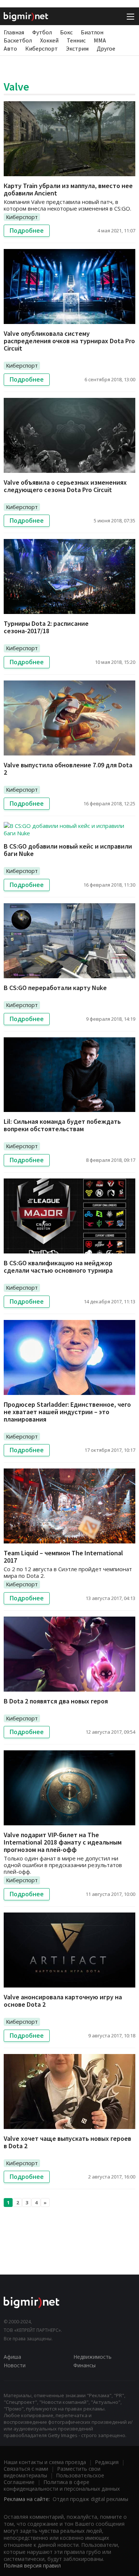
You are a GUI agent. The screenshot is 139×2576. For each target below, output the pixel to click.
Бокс (66, 32)
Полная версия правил (32, 2565)
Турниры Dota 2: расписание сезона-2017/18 (46, 627)
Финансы (85, 2365)
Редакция (107, 2462)
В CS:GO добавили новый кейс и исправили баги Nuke (68, 850)
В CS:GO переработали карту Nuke (55, 988)
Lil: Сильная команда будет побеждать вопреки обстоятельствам (62, 1125)
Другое (106, 48)
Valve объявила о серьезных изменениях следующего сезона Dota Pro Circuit (65, 486)
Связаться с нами (26, 2469)
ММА (100, 40)
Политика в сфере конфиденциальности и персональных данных (62, 2485)
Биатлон (92, 32)
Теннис (76, 40)
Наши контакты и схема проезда (45, 2462)
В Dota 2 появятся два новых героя (56, 1701)
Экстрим (77, 48)
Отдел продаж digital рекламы (90, 2499)
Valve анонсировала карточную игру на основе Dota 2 (63, 2001)
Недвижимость (92, 2357)
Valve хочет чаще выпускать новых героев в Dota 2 (67, 2142)
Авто (10, 48)
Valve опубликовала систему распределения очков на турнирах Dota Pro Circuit (69, 341)
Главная (14, 32)
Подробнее (27, 231)
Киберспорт (42, 48)
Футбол (42, 32)
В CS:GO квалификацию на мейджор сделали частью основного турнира (58, 1267)
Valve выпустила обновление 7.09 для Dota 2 (68, 769)
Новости (15, 2365)
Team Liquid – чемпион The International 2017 (63, 1557)
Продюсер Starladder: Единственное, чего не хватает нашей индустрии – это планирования (67, 1412)
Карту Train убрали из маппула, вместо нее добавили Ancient (68, 189)
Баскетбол (18, 40)
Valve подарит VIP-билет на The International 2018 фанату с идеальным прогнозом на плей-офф (63, 1842)
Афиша (12, 2357)
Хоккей (49, 40)
